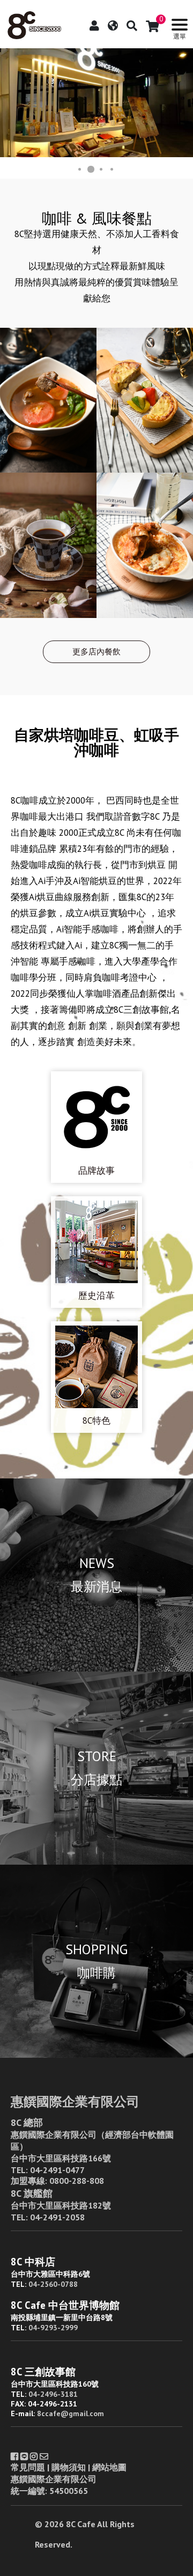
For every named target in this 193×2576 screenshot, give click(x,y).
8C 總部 (27, 2122)
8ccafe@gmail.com (70, 2413)
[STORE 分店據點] (96, 1861)
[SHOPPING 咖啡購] (96, 2055)
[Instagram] (34, 2456)
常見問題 (28, 2467)
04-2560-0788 (53, 2284)
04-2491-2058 (57, 2217)
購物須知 (69, 2467)
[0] (153, 26)
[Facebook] (14, 2456)
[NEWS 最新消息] (96, 1668)
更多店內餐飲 (96, 652)
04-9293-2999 (53, 2328)
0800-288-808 (77, 2181)
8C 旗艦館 (32, 2193)
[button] (10, 103)
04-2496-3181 (53, 2394)
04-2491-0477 (57, 2170)
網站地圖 (109, 2467)
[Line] (24, 2456)
